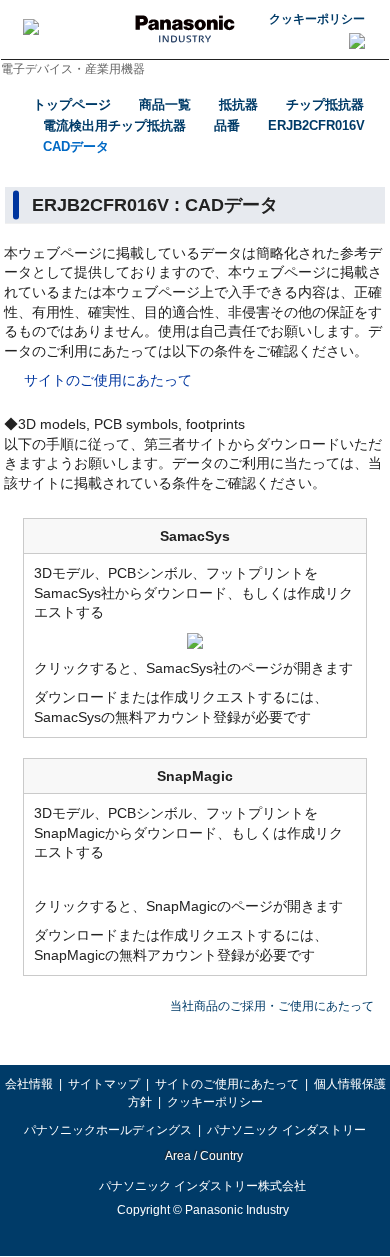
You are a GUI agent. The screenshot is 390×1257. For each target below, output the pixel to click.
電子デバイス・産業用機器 (73, 69)
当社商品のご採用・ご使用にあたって (272, 1006)
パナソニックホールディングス (108, 1130)
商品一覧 (165, 104)
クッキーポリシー (317, 19)
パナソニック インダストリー (286, 1130)
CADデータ (76, 146)
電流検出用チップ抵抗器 (114, 125)
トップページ (72, 104)
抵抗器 (238, 104)
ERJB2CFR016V (316, 125)
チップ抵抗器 (325, 104)
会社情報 (29, 1084)
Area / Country (203, 1156)
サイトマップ (104, 1084)
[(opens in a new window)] (195, 639)
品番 (227, 125)
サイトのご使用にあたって (108, 380)
